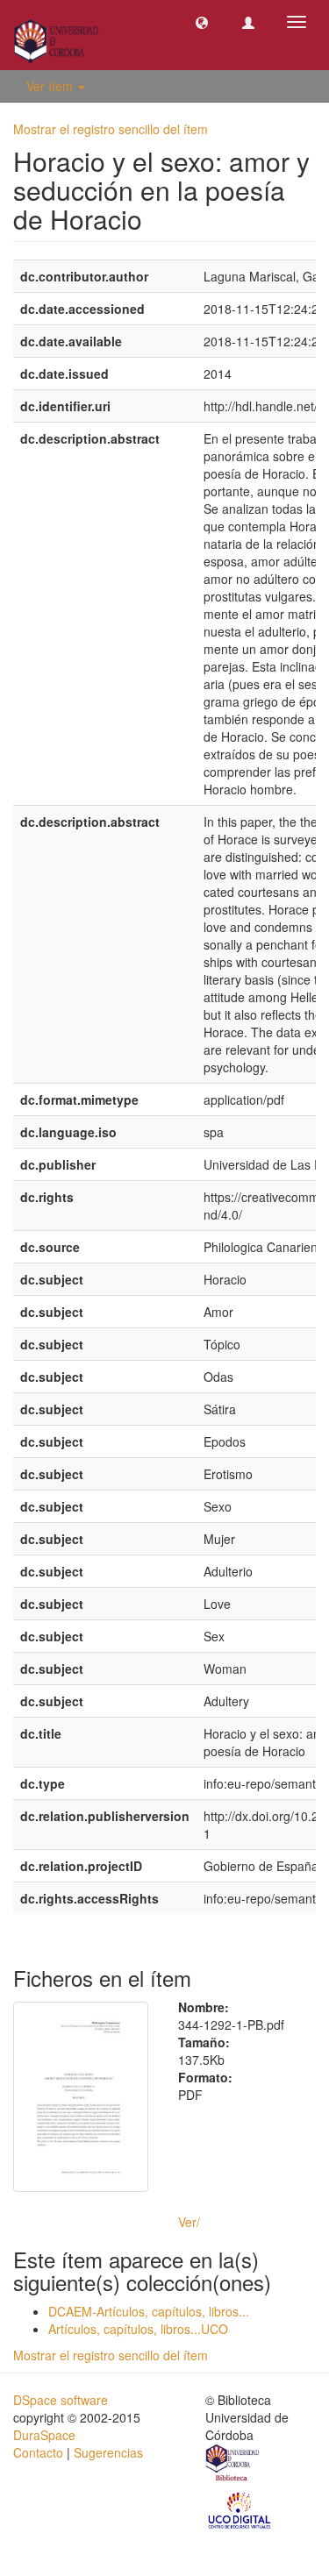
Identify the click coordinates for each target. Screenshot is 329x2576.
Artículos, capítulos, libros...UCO (138, 2329)
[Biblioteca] (233, 2466)
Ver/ (189, 2222)
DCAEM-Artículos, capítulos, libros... (149, 2311)
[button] (202, 22)
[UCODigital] (240, 2509)
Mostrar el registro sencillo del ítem (111, 129)
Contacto (38, 2452)
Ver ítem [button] (51, 86)
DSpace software (61, 2400)
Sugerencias (108, 2452)
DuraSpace (44, 2435)
